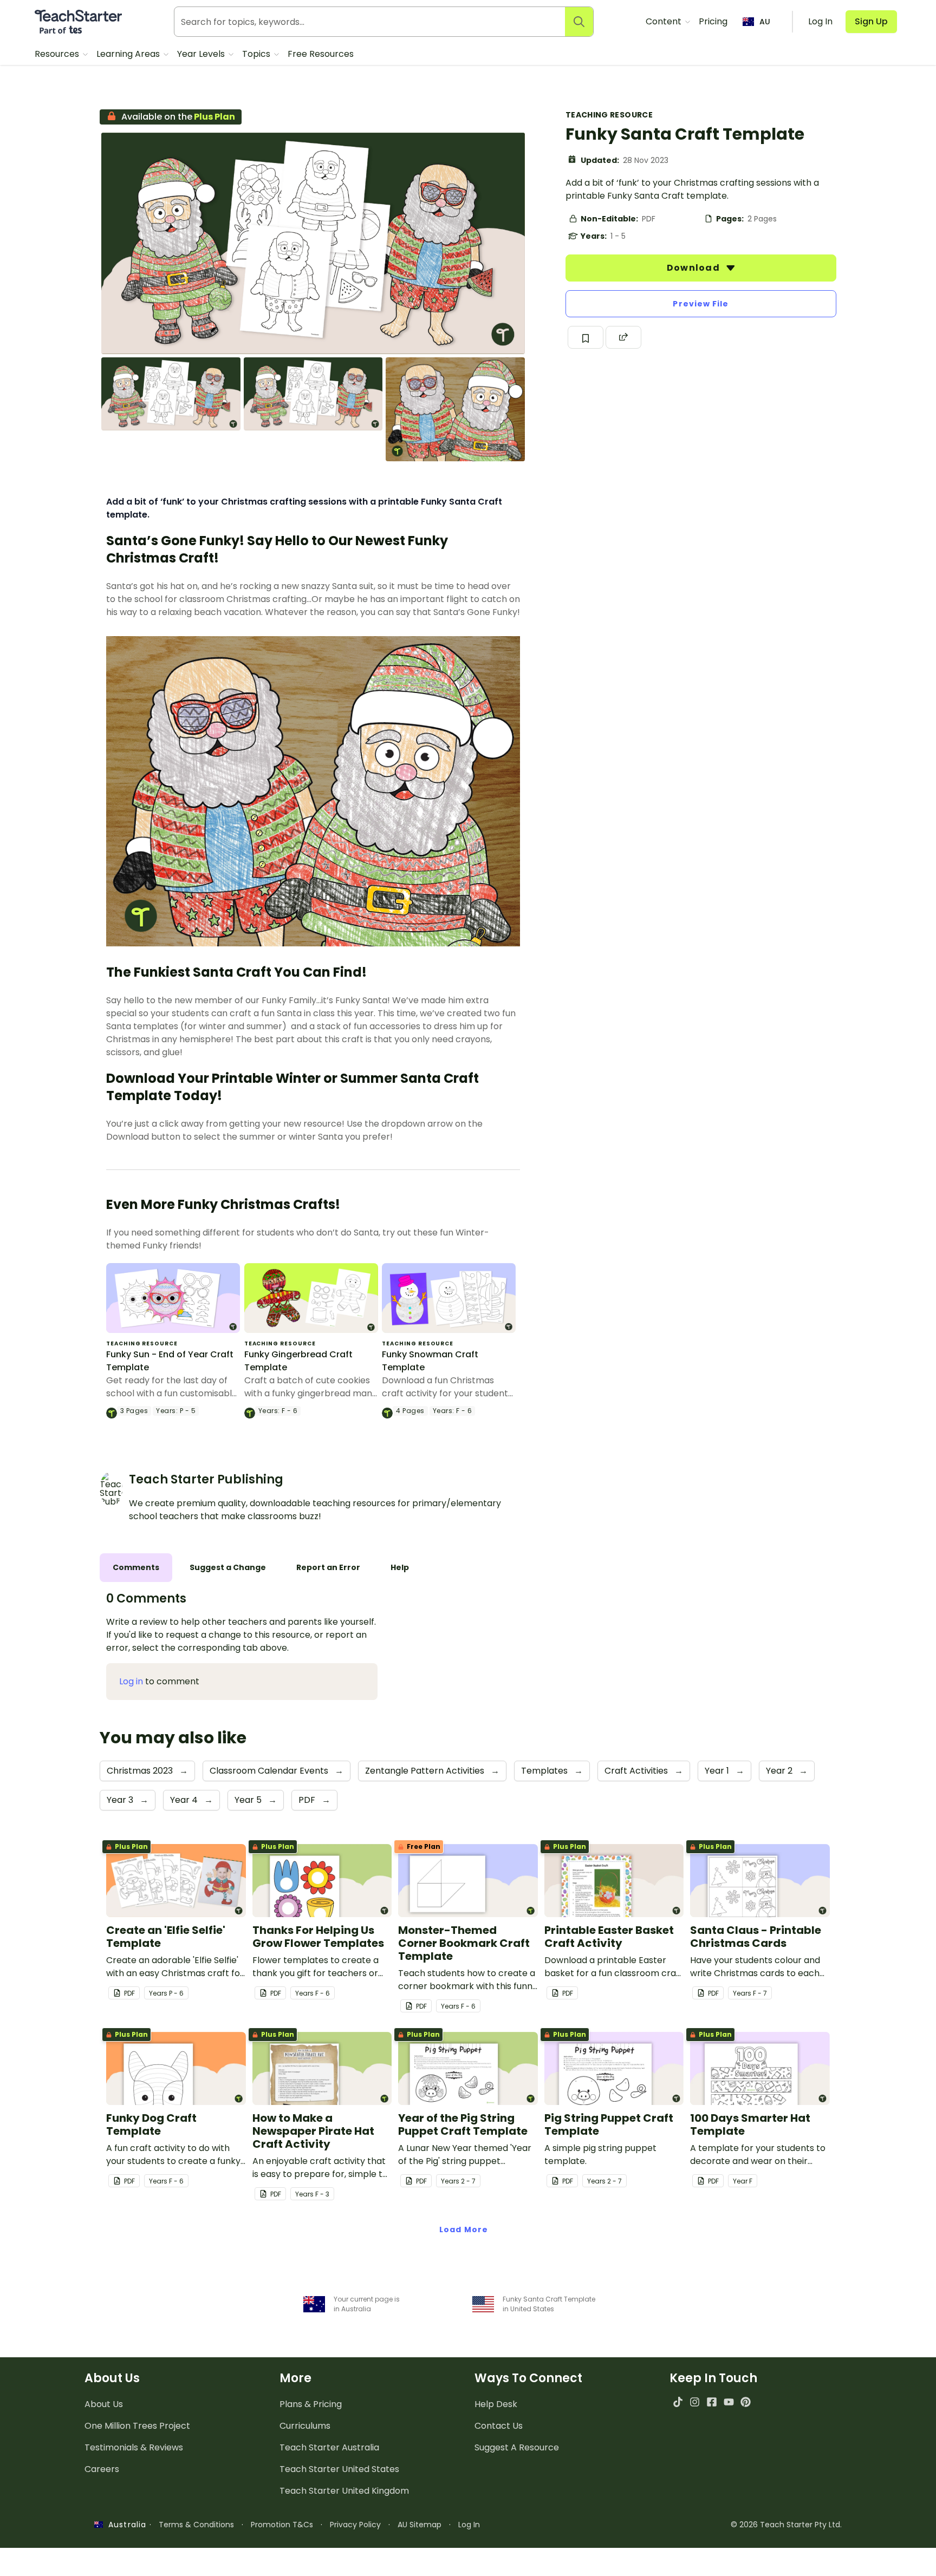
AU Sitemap (420, 2525)
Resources (58, 54)
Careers (102, 2469)
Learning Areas (129, 54)
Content (665, 21)
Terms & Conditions (196, 2525)
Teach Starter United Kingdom (344, 2491)
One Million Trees (137, 2426)
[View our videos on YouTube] (729, 2402)
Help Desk (496, 2404)
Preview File (701, 304)
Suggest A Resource (517, 2447)
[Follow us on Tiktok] (678, 2402)
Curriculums (305, 2426)
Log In (469, 2525)
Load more (464, 2230)
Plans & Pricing (311, 2404)
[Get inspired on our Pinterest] (746, 2402)
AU (765, 22)
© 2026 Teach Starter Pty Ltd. (786, 2525)
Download (694, 268)
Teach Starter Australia (329, 2447)
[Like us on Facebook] (711, 2402)
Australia (125, 2525)
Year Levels (202, 54)
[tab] (136, 1568)
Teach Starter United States (339, 2469)
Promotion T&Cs (282, 2525)
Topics (257, 54)
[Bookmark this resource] (586, 337)
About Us (104, 2404)
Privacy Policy (355, 2525)
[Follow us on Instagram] (695, 2402)
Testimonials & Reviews (134, 2447)
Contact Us (499, 2426)
